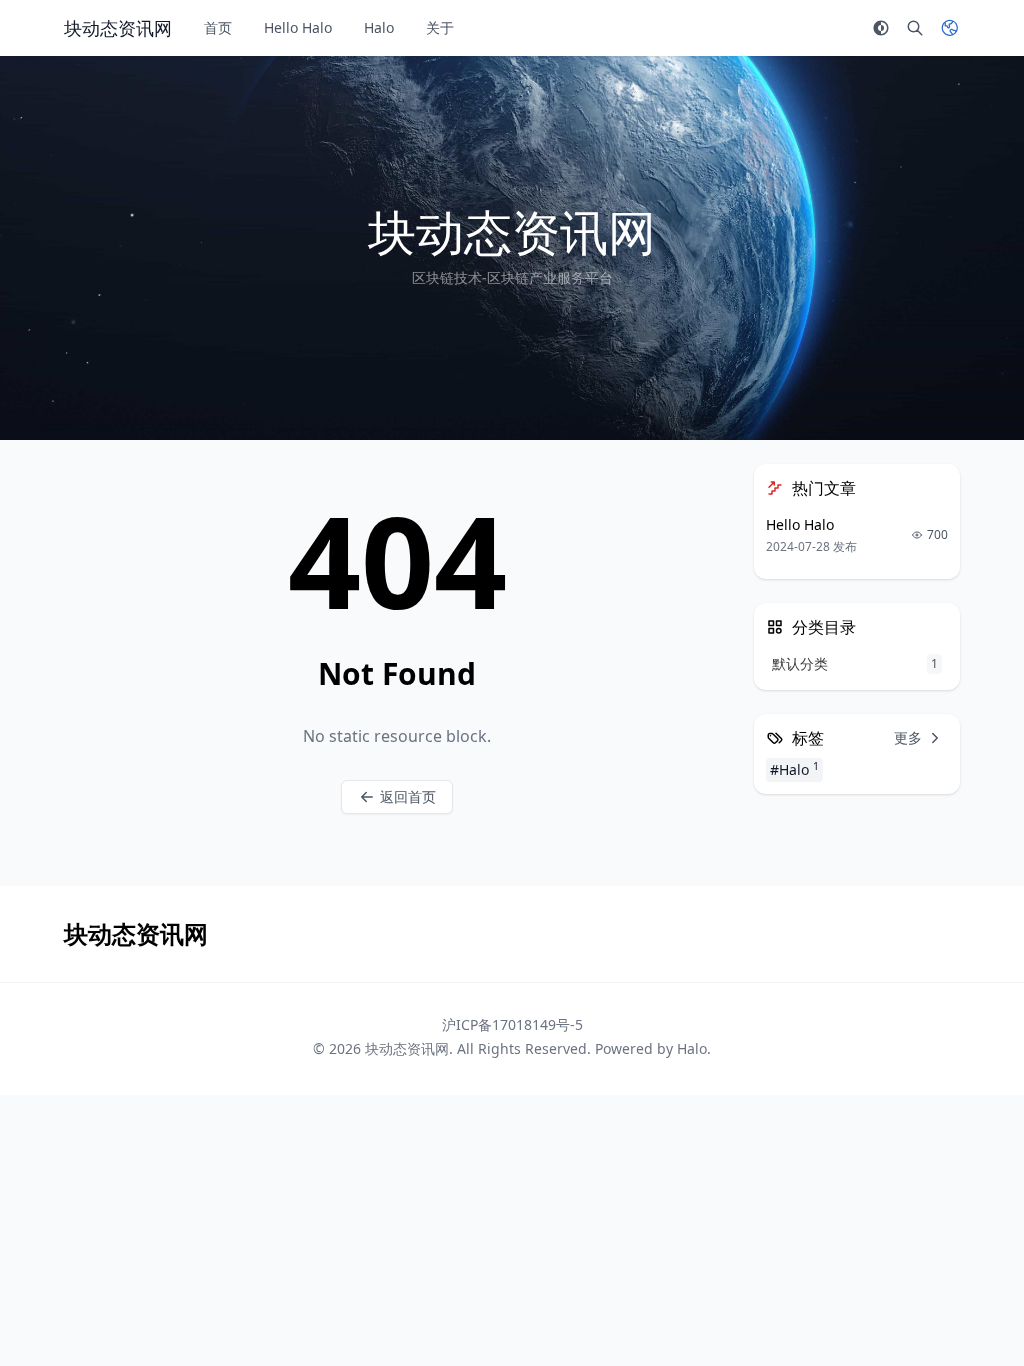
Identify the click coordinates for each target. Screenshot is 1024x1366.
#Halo (794, 769)
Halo (379, 27)
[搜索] (915, 28)
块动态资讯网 (407, 1048)
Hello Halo (298, 27)
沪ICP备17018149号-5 (512, 1024)
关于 (440, 27)
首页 (218, 27)
